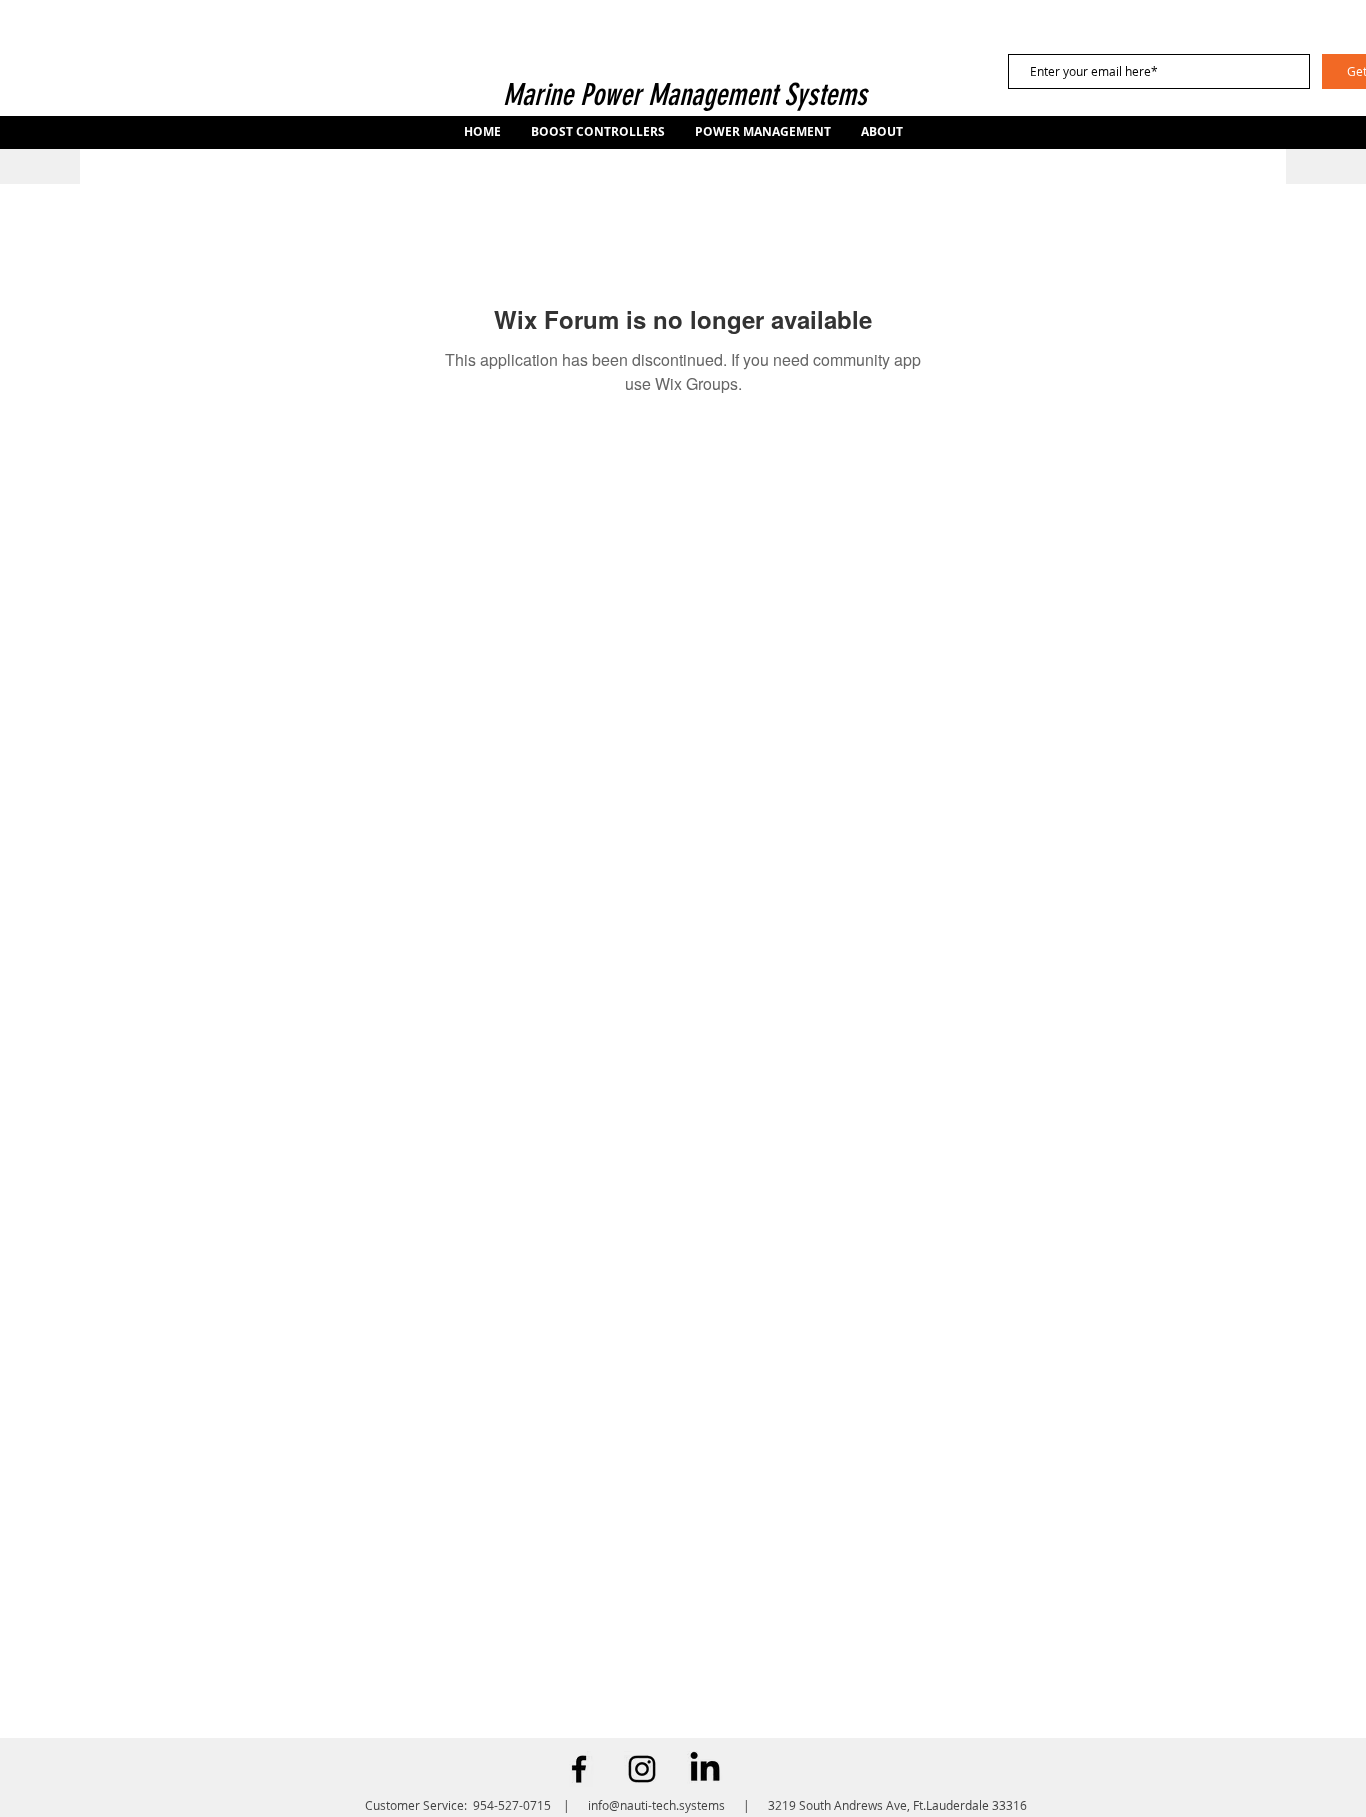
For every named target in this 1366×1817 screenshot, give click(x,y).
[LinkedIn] (705, 1769)
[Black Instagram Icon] (642, 1769)
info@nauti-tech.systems (656, 1805)
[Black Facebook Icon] (579, 1769)
